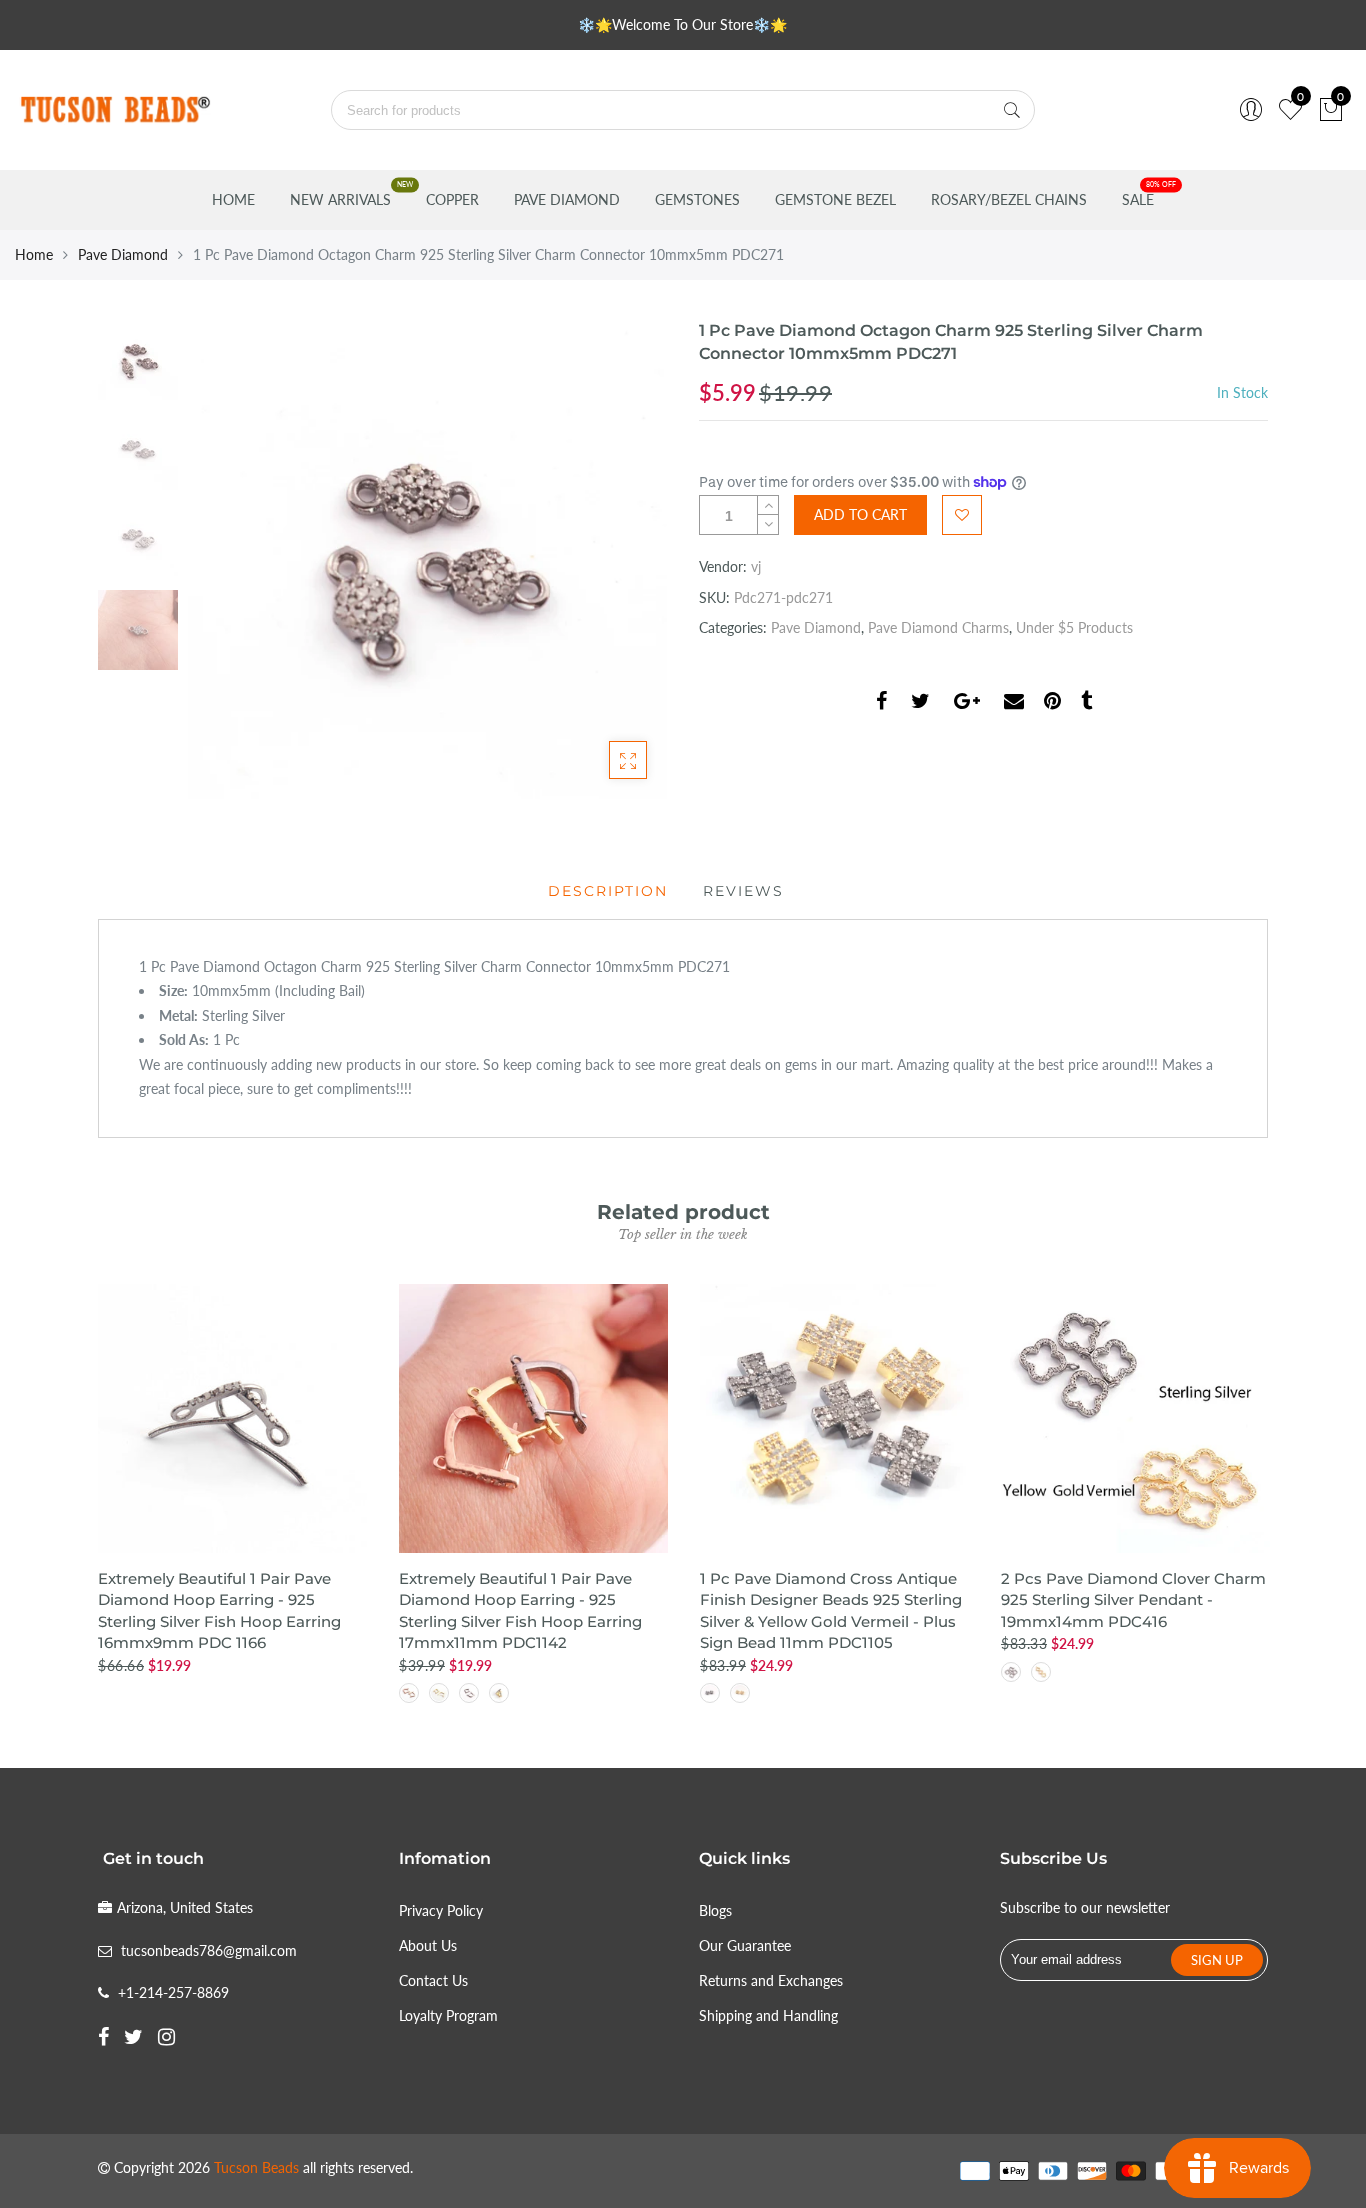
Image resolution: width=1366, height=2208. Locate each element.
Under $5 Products (1074, 627)
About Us (428, 1945)
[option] (427, 559)
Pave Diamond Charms (938, 627)
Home (233, 199)
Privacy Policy (441, 1910)
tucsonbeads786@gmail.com (209, 1950)
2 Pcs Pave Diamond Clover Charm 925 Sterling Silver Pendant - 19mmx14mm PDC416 (1133, 1600)
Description (608, 891)
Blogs (715, 1910)
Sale (1138, 199)
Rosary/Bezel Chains (1009, 199)
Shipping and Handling (768, 2015)
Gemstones (697, 199)
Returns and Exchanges (771, 1980)
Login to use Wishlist (962, 515)
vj (756, 566)
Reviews (743, 891)
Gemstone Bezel (835, 199)
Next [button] (618, 559)
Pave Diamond (567, 199)
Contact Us (433, 1980)
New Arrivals (340, 199)
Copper (452, 199)
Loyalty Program (448, 2015)
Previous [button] (237, 559)
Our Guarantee (745, 1945)
